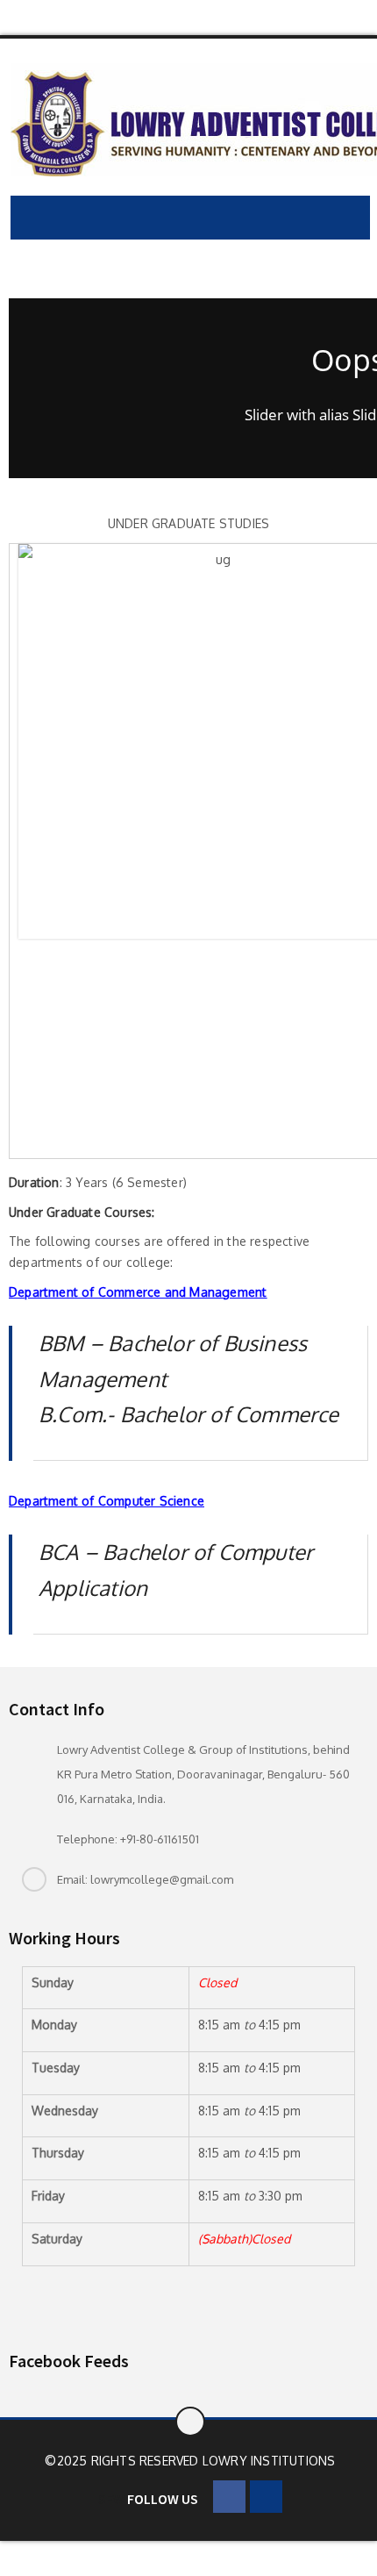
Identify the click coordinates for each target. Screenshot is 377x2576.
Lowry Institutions (269, 2461)
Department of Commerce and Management (138, 1292)
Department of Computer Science (107, 1501)
